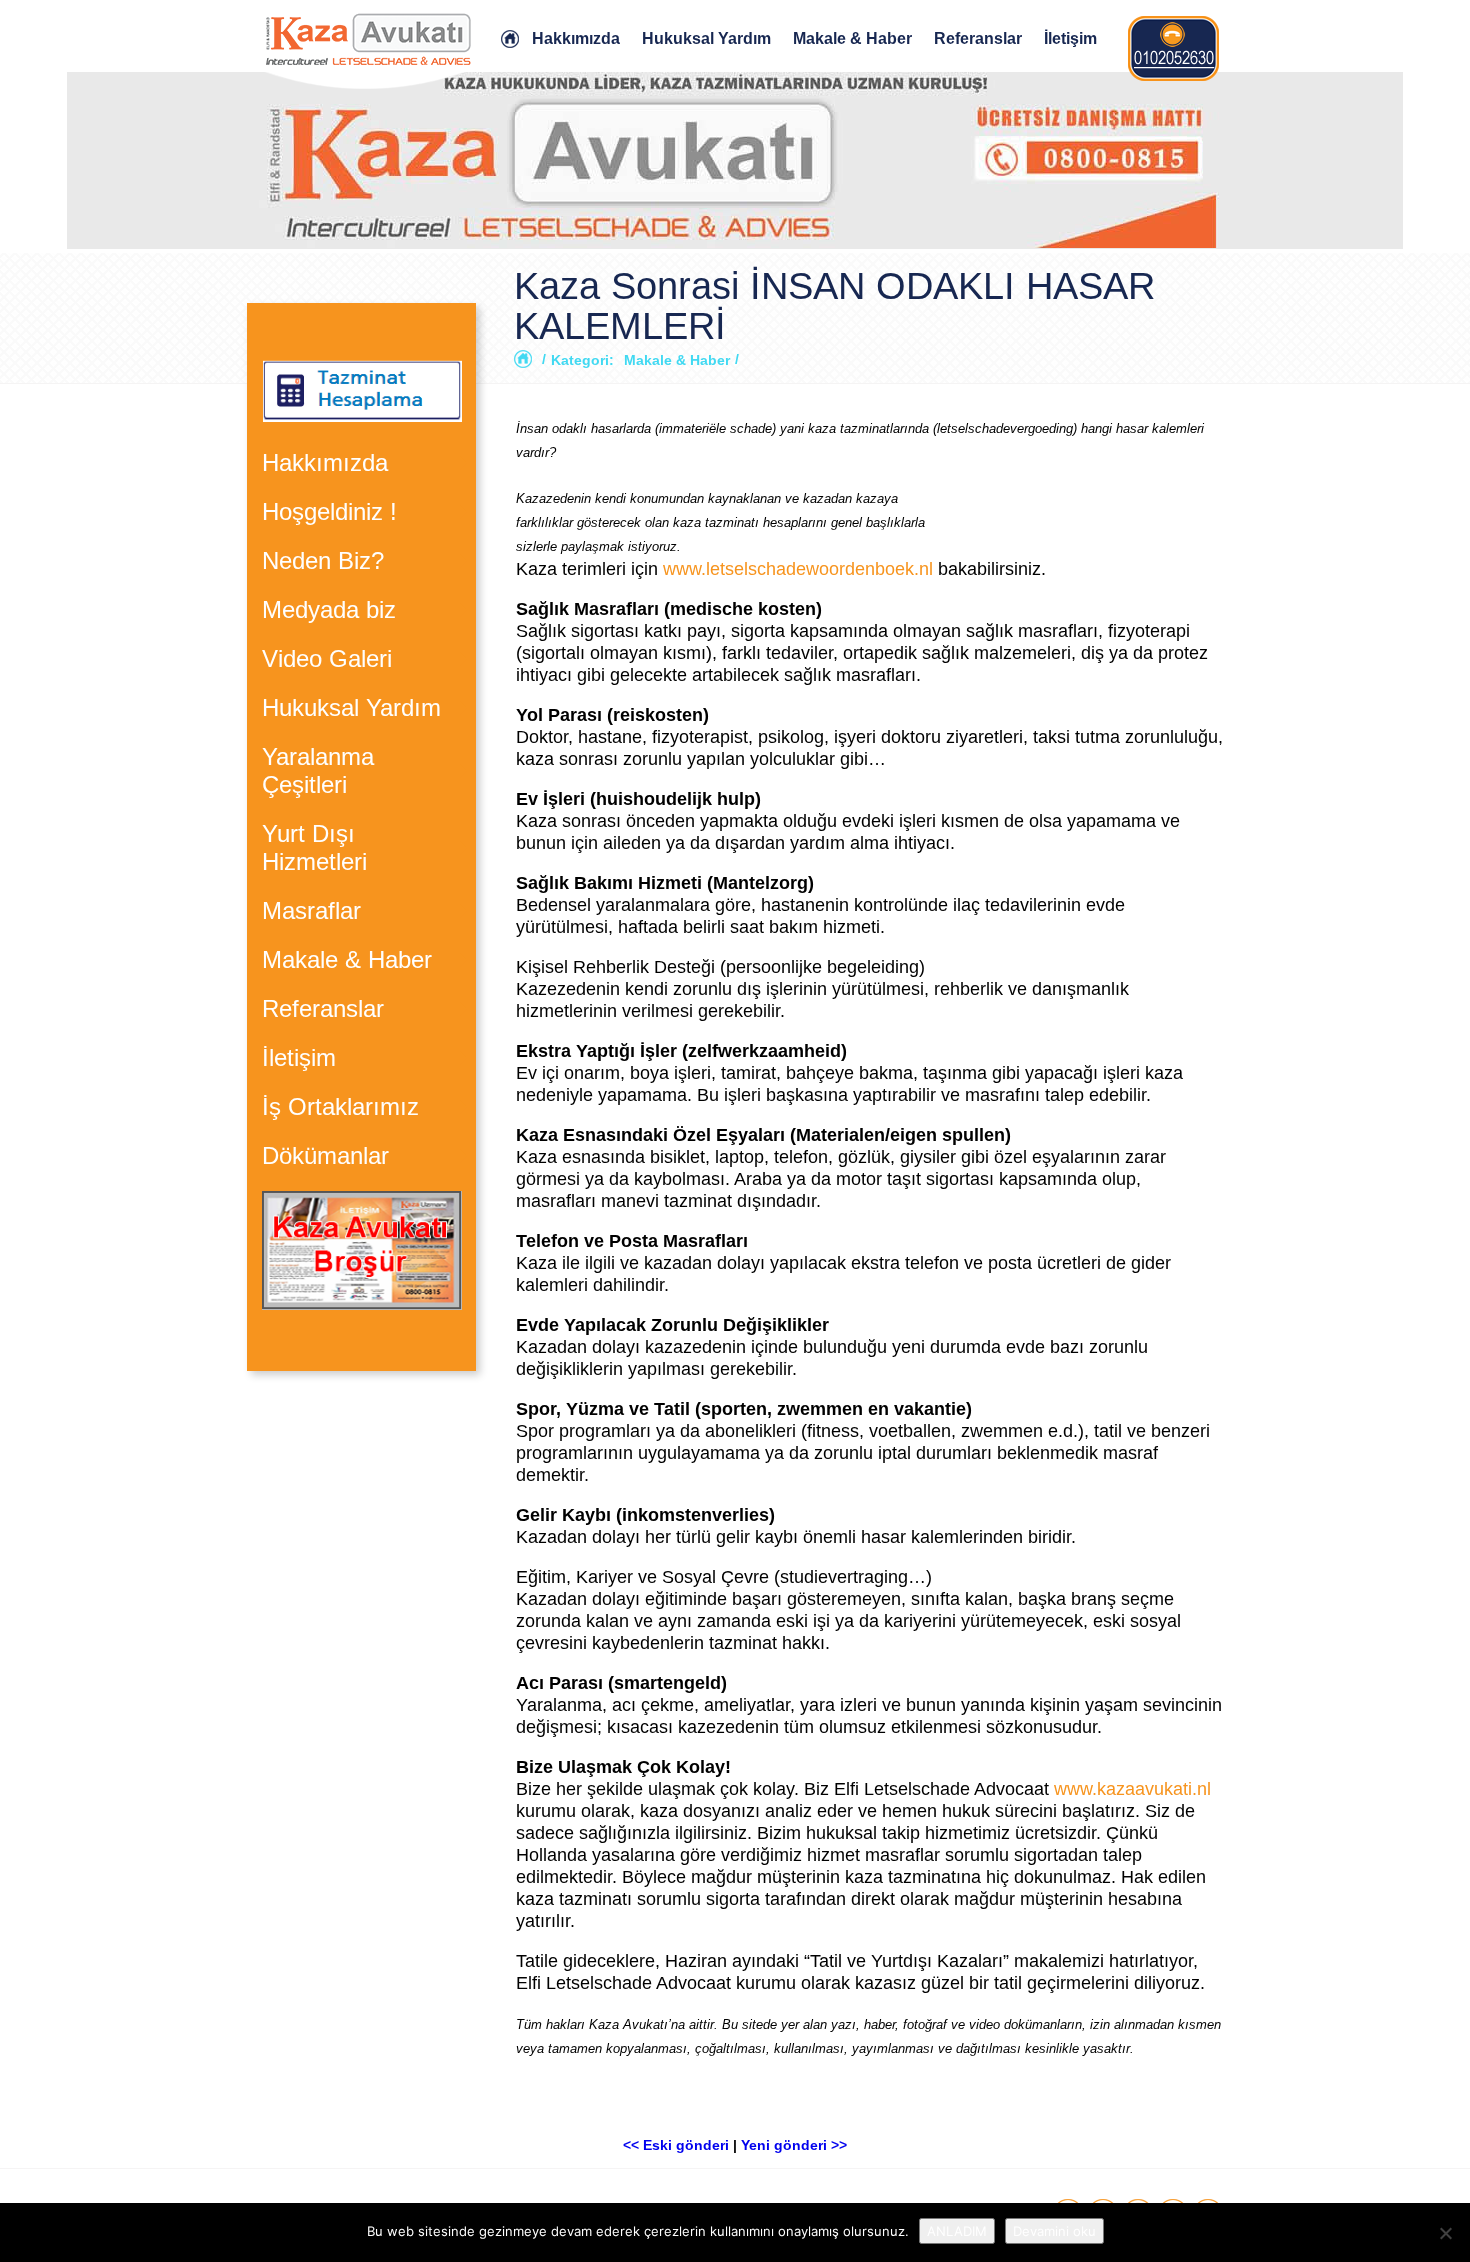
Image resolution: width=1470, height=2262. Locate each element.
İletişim (1070, 38)
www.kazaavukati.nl (1132, 1789)
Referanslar (978, 38)
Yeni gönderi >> (794, 2145)
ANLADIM (957, 2231)
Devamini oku (1054, 2231)
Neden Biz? (323, 560)
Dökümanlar (325, 1155)
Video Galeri (327, 658)
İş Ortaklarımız (340, 1106)
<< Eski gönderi (676, 2145)
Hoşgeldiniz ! (329, 511)
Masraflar (311, 910)
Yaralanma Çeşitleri (318, 770)
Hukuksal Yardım (706, 38)
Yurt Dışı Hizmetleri (314, 847)
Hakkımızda (576, 38)
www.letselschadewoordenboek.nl (800, 569)
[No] (1445, 2233)
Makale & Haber (852, 38)
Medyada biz (329, 609)
